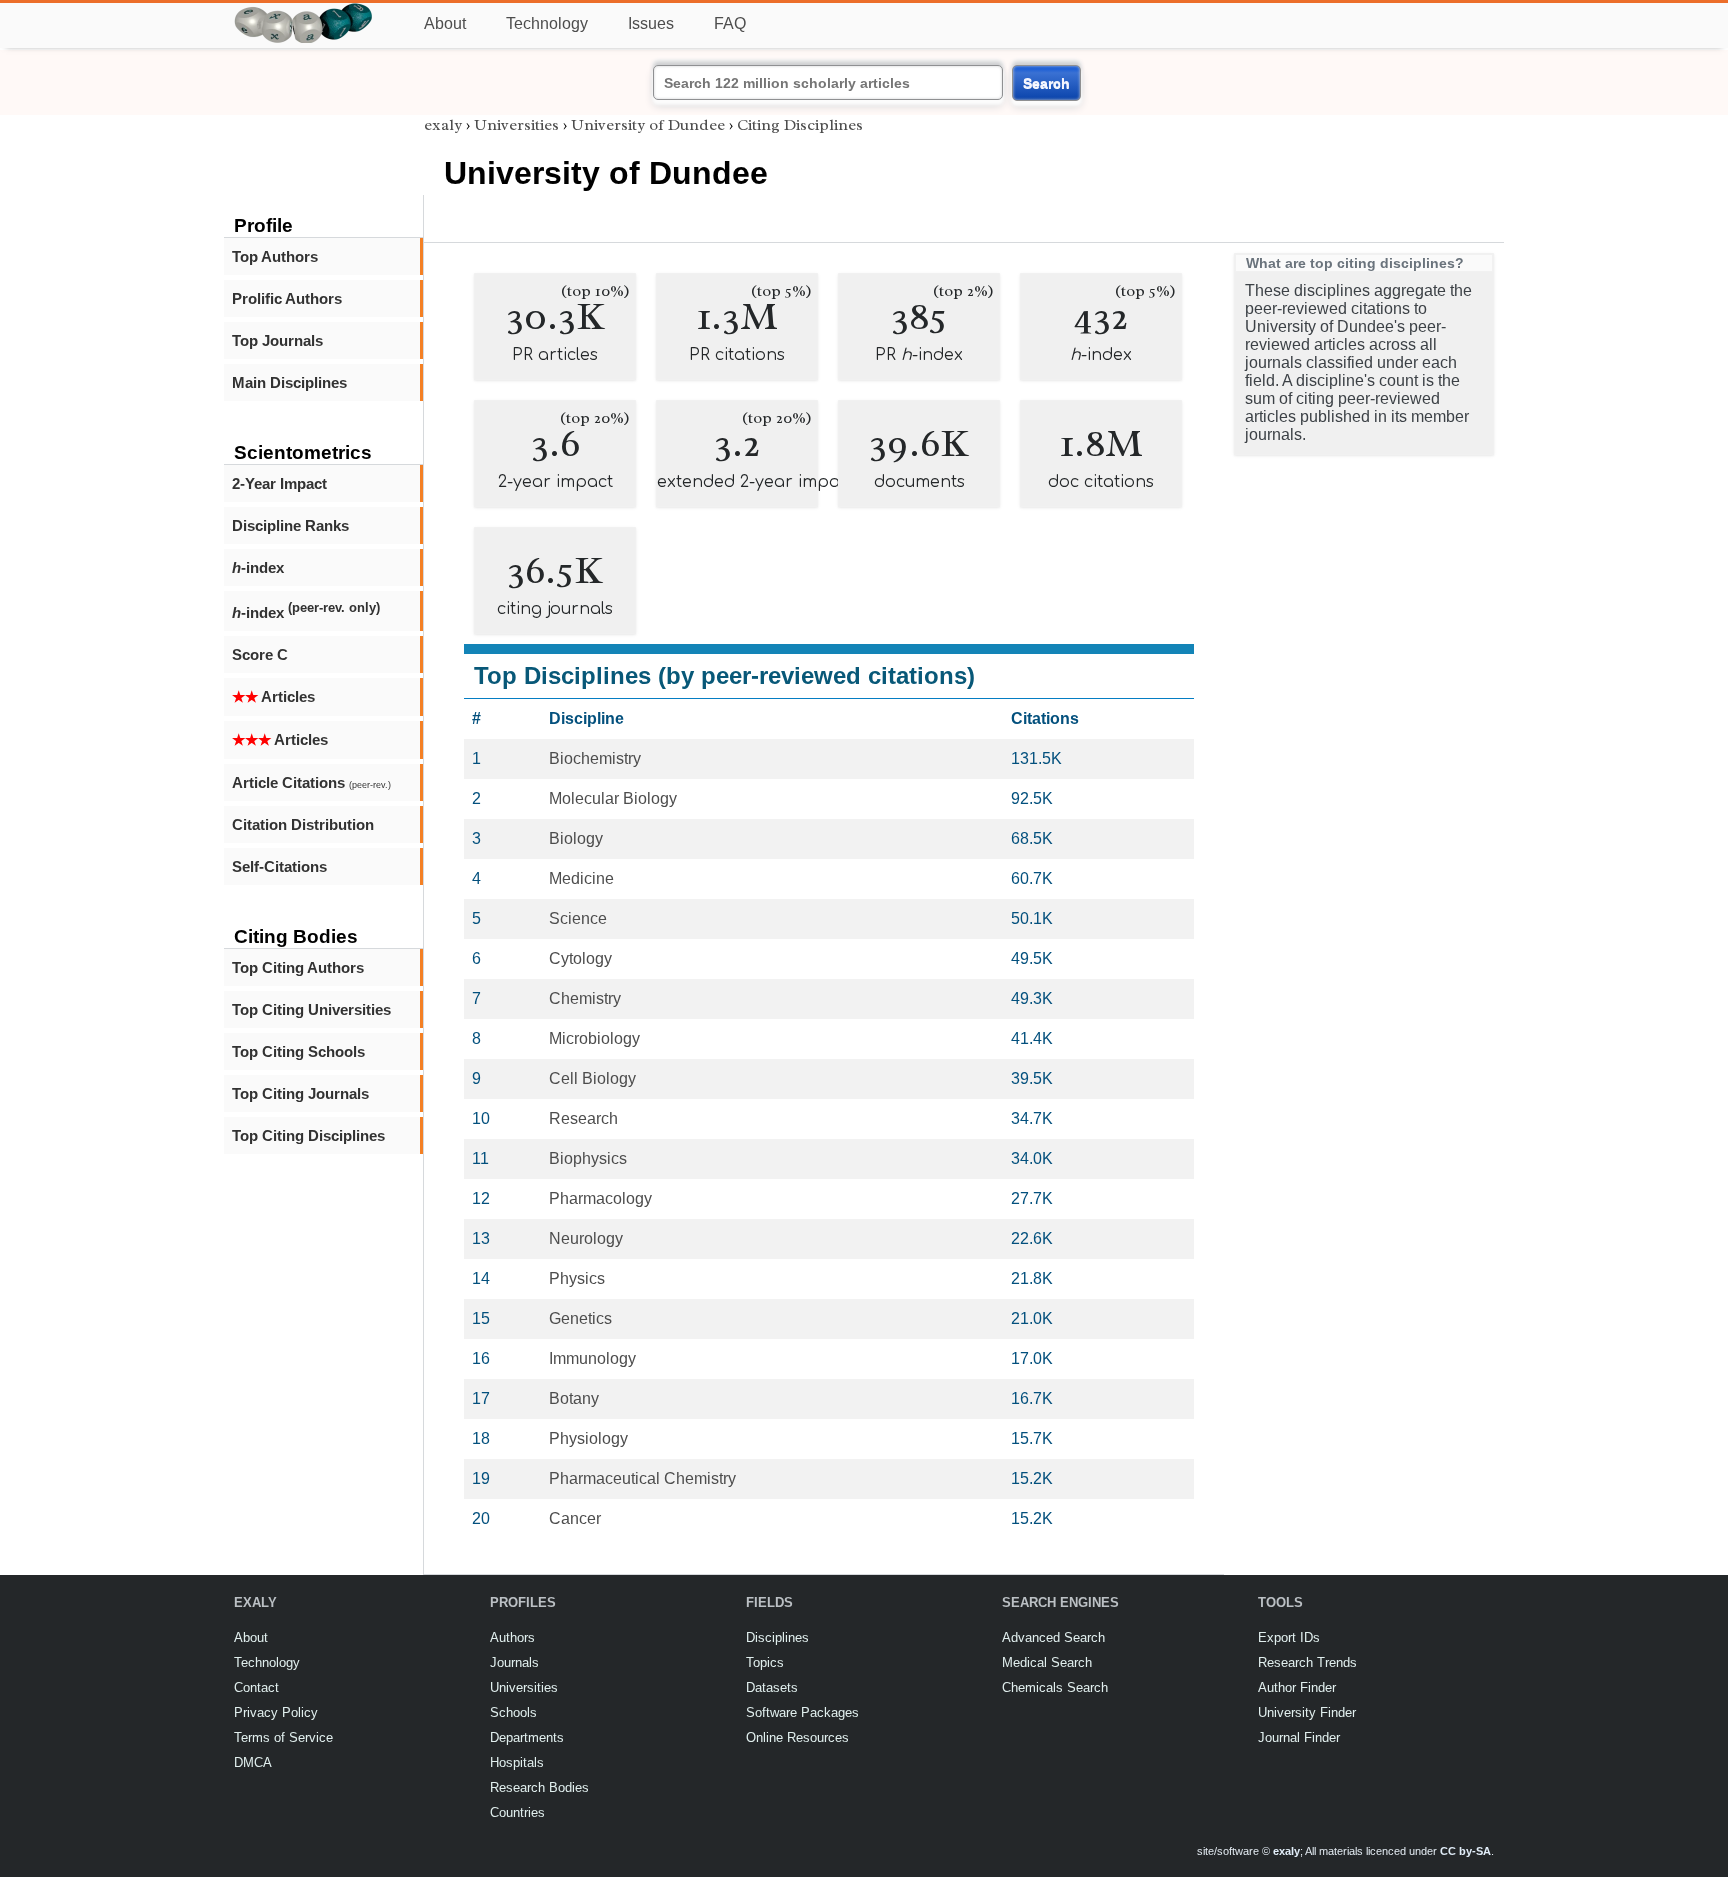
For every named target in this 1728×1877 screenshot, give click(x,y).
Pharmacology (600, 1198)
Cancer (575, 1518)
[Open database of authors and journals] (304, 11)
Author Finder (1297, 1687)
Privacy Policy (276, 1712)
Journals (514, 1662)
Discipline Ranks (290, 525)
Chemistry (585, 998)
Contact (256, 1687)
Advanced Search (1053, 1637)
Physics (577, 1278)
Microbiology (594, 1038)
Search (1046, 83)
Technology (547, 23)
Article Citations (311, 782)
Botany (574, 1398)
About (445, 23)
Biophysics (588, 1158)
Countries (517, 1812)
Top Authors (275, 256)
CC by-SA (1465, 1851)
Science (578, 918)
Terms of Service (283, 1737)
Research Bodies (539, 1787)
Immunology (592, 1358)
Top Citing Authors (298, 967)
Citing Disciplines (800, 125)
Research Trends (1307, 1662)
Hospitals (517, 1762)
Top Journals (277, 340)
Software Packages (802, 1712)
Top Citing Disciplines (308, 1135)
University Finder (1307, 1712)
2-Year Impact (279, 483)
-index (258, 567)
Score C (260, 654)
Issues (651, 23)
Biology (576, 838)
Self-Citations (279, 866)
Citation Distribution (303, 824)
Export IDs (1289, 1637)
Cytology (580, 958)
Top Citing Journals (300, 1093)
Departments (527, 1737)
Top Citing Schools (298, 1051)
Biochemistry (595, 758)
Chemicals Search (1055, 1687)
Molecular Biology (613, 798)
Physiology (588, 1438)
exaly (443, 125)
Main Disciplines (289, 382)
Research (583, 1118)
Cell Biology (592, 1078)
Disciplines (777, 1637)
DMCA (253, 1762)
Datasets (772, 1687)
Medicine (581, 878)
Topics (765, 1662)
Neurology (586, 1238)
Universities (516, 125)
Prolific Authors (287, 298)
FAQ (730, 23)
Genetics (580, 1318)
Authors (512, 1637)
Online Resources (797, 1737)
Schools (513, 1712)
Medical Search (1047, 1662)
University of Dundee (648, 125)
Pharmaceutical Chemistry (642, 1478)
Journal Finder (1299, 1737)
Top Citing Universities (311, 1009)
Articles (273, 696)
